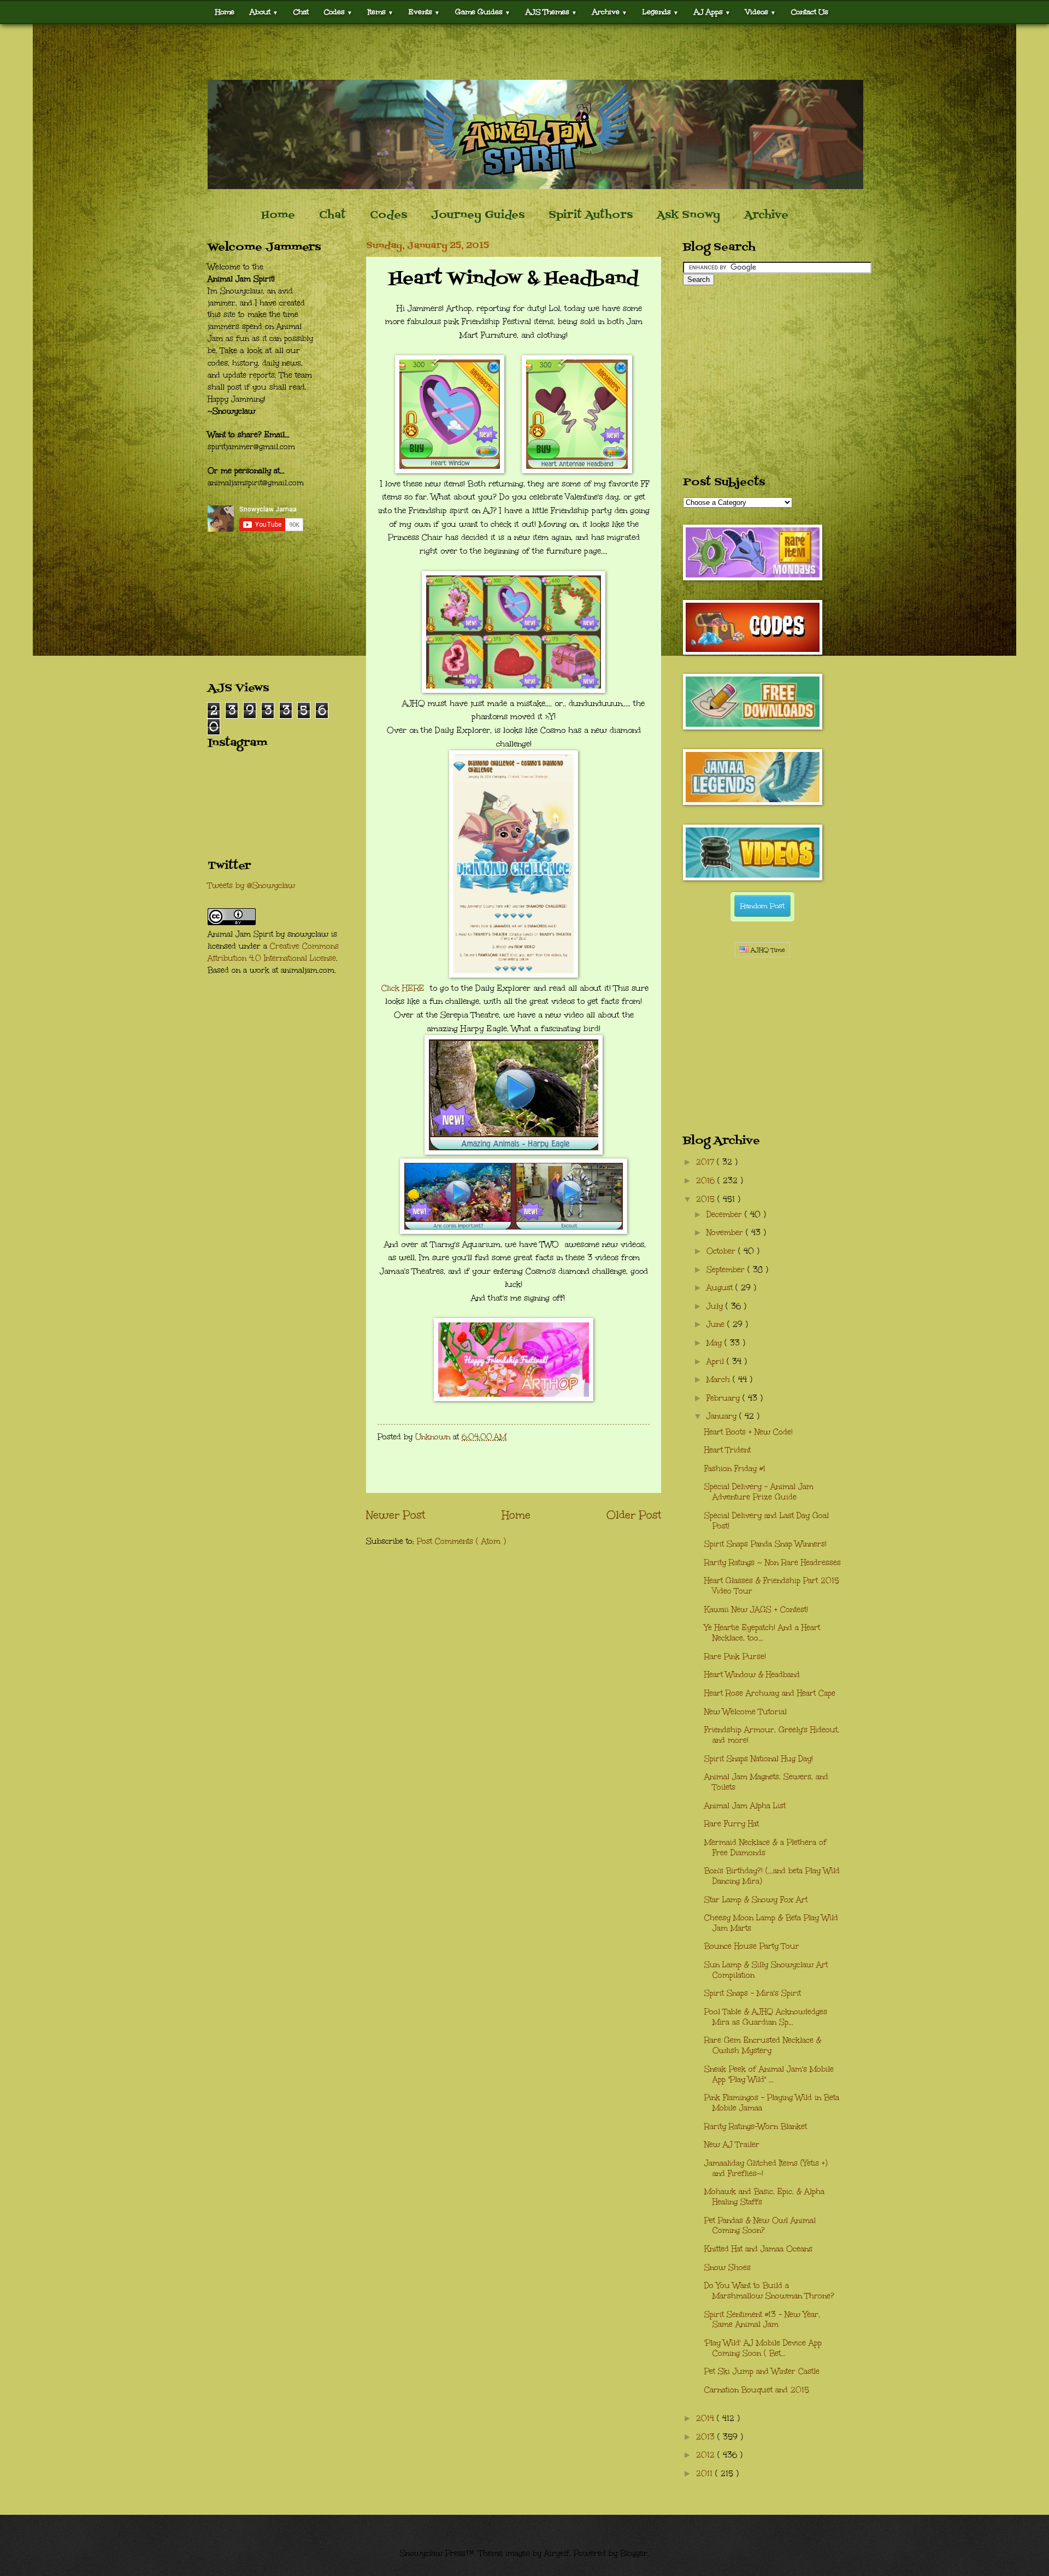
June (717, 1324)
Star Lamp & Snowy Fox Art (756, 1900)
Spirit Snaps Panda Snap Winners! (765, 1544)
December (726, 1215)
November (726, 1233)
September (727, 1270)
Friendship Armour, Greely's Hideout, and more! (772, 1735)
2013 (707, 2437)
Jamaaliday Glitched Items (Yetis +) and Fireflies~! (766, 2168)
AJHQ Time (767, 950)
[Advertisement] (524, 52)
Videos (761, 12)
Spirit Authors (591, 215)
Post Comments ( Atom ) (461, 1541)
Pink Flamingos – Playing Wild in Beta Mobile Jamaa (772, 2103)
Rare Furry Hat (732, 1824)
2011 (706, 2474)
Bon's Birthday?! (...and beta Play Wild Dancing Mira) (772, 1876)
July (716, 1306)
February (724, 1398)
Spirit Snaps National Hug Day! (759, 1759)
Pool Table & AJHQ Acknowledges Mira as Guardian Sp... (766, 2017)
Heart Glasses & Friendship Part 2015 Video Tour (772, 1586)
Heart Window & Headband (752, 1675)
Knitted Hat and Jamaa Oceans (758, 2249)
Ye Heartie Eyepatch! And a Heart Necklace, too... (762, 1633)
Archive (766, 215)
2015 (707, 1199)
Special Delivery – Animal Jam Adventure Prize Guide (759, 1492)
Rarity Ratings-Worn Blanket (756, 2127)
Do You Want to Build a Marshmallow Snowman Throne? (769, 2291)
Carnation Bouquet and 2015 (757, 2390)
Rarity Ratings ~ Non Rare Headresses (773, 1563)
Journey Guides (478, 215)
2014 (706, 2418)
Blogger (634, 2553)
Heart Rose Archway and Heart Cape (770, 1693)
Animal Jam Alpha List (745, 1806)
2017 (706, 1162)
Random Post (762, 906)
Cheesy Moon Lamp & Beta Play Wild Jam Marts (771, 1923)
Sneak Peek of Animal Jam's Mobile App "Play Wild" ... (769, 2074)
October (722, 1251)
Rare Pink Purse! (735, 1657)
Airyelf (557, 2553)
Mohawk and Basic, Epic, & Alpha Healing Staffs (764, 2197)
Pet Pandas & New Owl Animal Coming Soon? (760, 2226)
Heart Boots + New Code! (749, 1432)
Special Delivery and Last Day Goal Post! (767, 1521)
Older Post (634, 1515)
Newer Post (396, 1515)
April (717, 1361)
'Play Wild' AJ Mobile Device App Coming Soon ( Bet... (763, 2348)
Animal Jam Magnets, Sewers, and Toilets (766, 1782)
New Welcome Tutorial (746, 1712)
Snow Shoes (727, 2268)
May (715, 1343)
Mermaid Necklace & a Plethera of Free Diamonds (765, 1848)
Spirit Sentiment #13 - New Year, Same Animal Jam (762, 2320)
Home (225, 12)
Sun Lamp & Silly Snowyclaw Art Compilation (766, 1970)
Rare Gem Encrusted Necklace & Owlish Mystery (763, 2045)
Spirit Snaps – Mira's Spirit (753, 1993)
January (723, 1416)
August (721, 1288)
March (720, 1380)
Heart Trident (727, 1450)
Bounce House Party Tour (752, 1946)
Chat (301, 12)
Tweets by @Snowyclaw (251, 886)
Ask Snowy (688, 215)
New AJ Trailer (732, 2145)
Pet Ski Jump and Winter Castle (762, 2371)
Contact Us (810, 12)
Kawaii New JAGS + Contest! (756, 1610)
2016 (707, 1181)
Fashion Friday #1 (735, 1469)
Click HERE (404, 988)
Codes (338, 12)
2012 (707, 2455)
